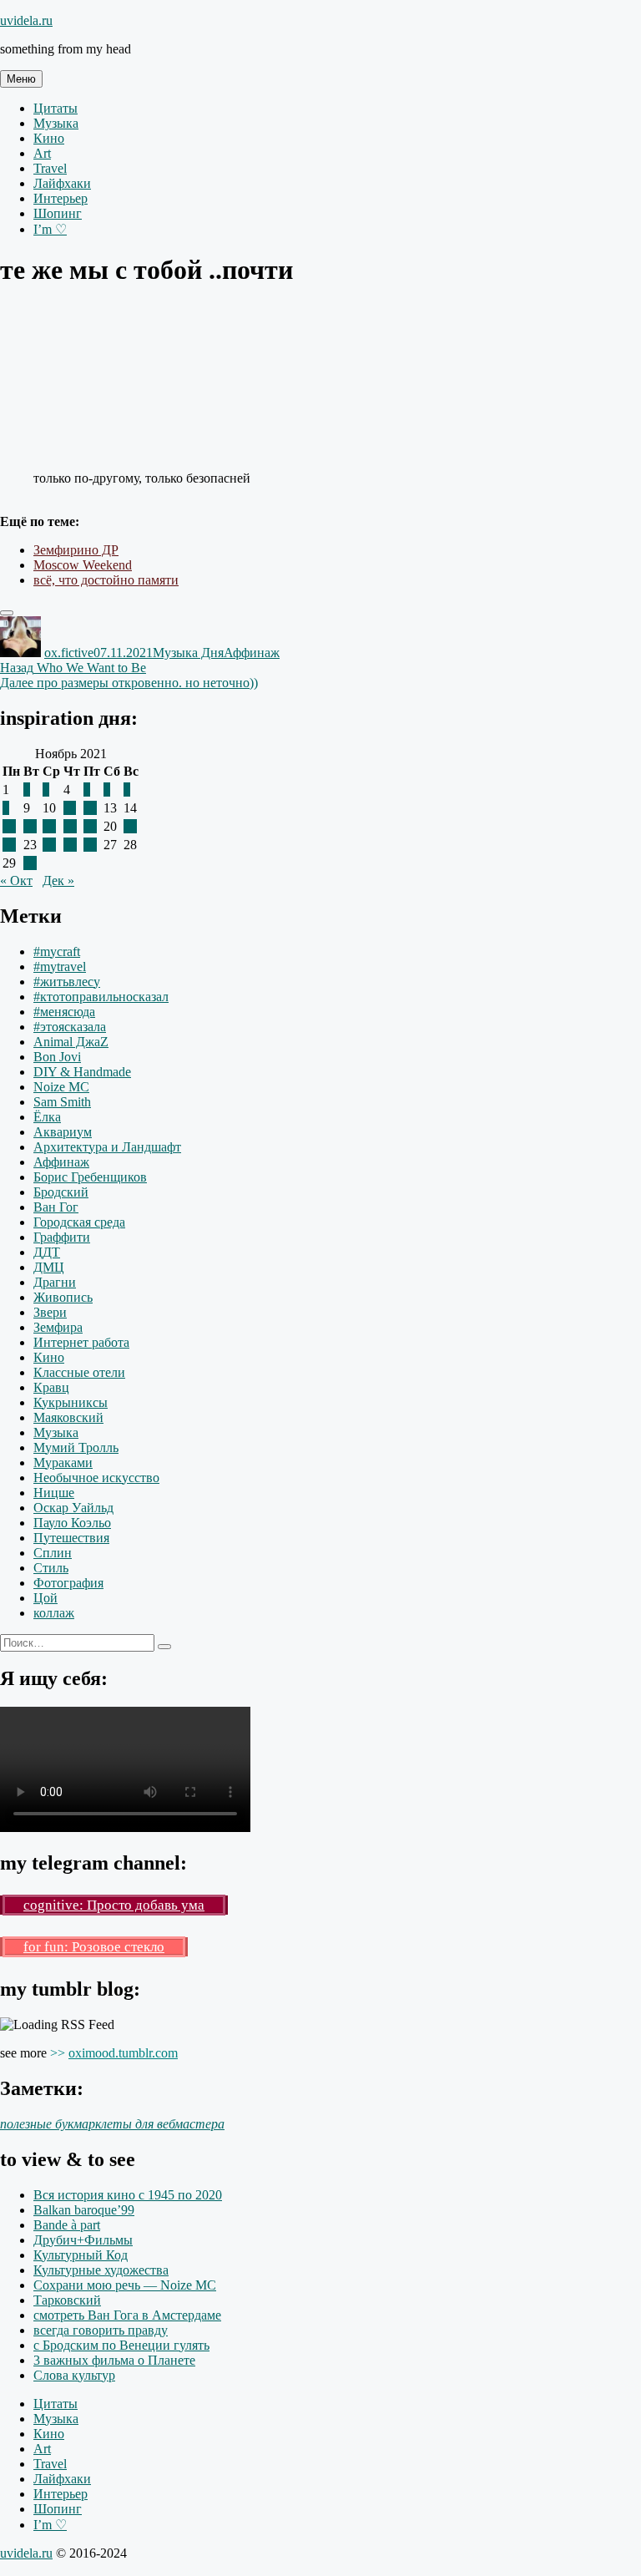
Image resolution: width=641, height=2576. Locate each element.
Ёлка (47, 1117)
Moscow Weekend (83, 565)
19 (90, 826)
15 (9, 826)
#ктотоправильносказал (101, 997)
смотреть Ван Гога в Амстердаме (127, 2315)
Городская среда (79, 1222)
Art (42, 153)
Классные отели (79, 1372)
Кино (49, 138)
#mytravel (60, 967)
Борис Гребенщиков (90, 1177)
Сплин (53, 1553)
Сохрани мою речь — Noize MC (125, 2285)
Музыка (56, 123)
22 (9, 845)
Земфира (58, 1327)
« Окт (16, 881)
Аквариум (63, 1132)
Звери (50, 1312)
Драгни (55, 1282)
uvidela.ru (26, 20)
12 (90, 808)
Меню (21, 79)
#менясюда (64, 1012)
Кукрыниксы (71, 1402)
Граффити (62, 1237)
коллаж (54, 1613)
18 (70, 826)
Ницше (54, 1493)
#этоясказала (70, 1027)
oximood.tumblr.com (123, 2053)
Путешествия (71, 1538)
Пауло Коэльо (72, 1523)
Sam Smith (62, 1102)
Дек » (58, 881)
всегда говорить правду (101, 2330)
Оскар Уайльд (73, 1508)
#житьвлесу (67, 982)
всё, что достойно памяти (106, 580)
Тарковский (67, 2300)
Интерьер (61, 198)
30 (30, 863)
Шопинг (58, 213)
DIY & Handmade (82, 1072)
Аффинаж (252, 653)
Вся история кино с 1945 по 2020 (128, 2195)
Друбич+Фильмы (83, 2240)
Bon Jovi (57, 1057)
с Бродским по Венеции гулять (121, 2345)
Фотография (68, 1583)
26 (90, 845)
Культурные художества (101, 2270)
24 (49, 845)
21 (130, 826)
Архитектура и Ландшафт (107, 1147)
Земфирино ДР (76, 550)
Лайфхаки (62, 183)
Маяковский (68, 1417)
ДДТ (47, 1252)
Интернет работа (81, 1342)
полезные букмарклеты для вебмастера (112, 2124)
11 (70, 808)
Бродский (61, 1192)
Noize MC (61, 1087)
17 (49, 826)
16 (30, 826)
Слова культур (74, 2375)
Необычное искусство (96, 1478)
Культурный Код (81, 2255)
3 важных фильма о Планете (114, 2360)
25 (70, 845)
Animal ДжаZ (71, 1042)
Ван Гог (56, 1207)
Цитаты (56, 108)
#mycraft (57, 951)
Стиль (51, 1568)
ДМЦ (49, 1267)
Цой (45, 1598)
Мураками (63, 1463)
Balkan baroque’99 (84, 2210)
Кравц (51, 1387)
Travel (50, 168)
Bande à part (67, 2225)
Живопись (63, 1297)
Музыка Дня (188, 653)
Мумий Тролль (76, 1447)
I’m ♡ (50, 229)
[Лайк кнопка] (7, 613)
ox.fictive (69, 653)
